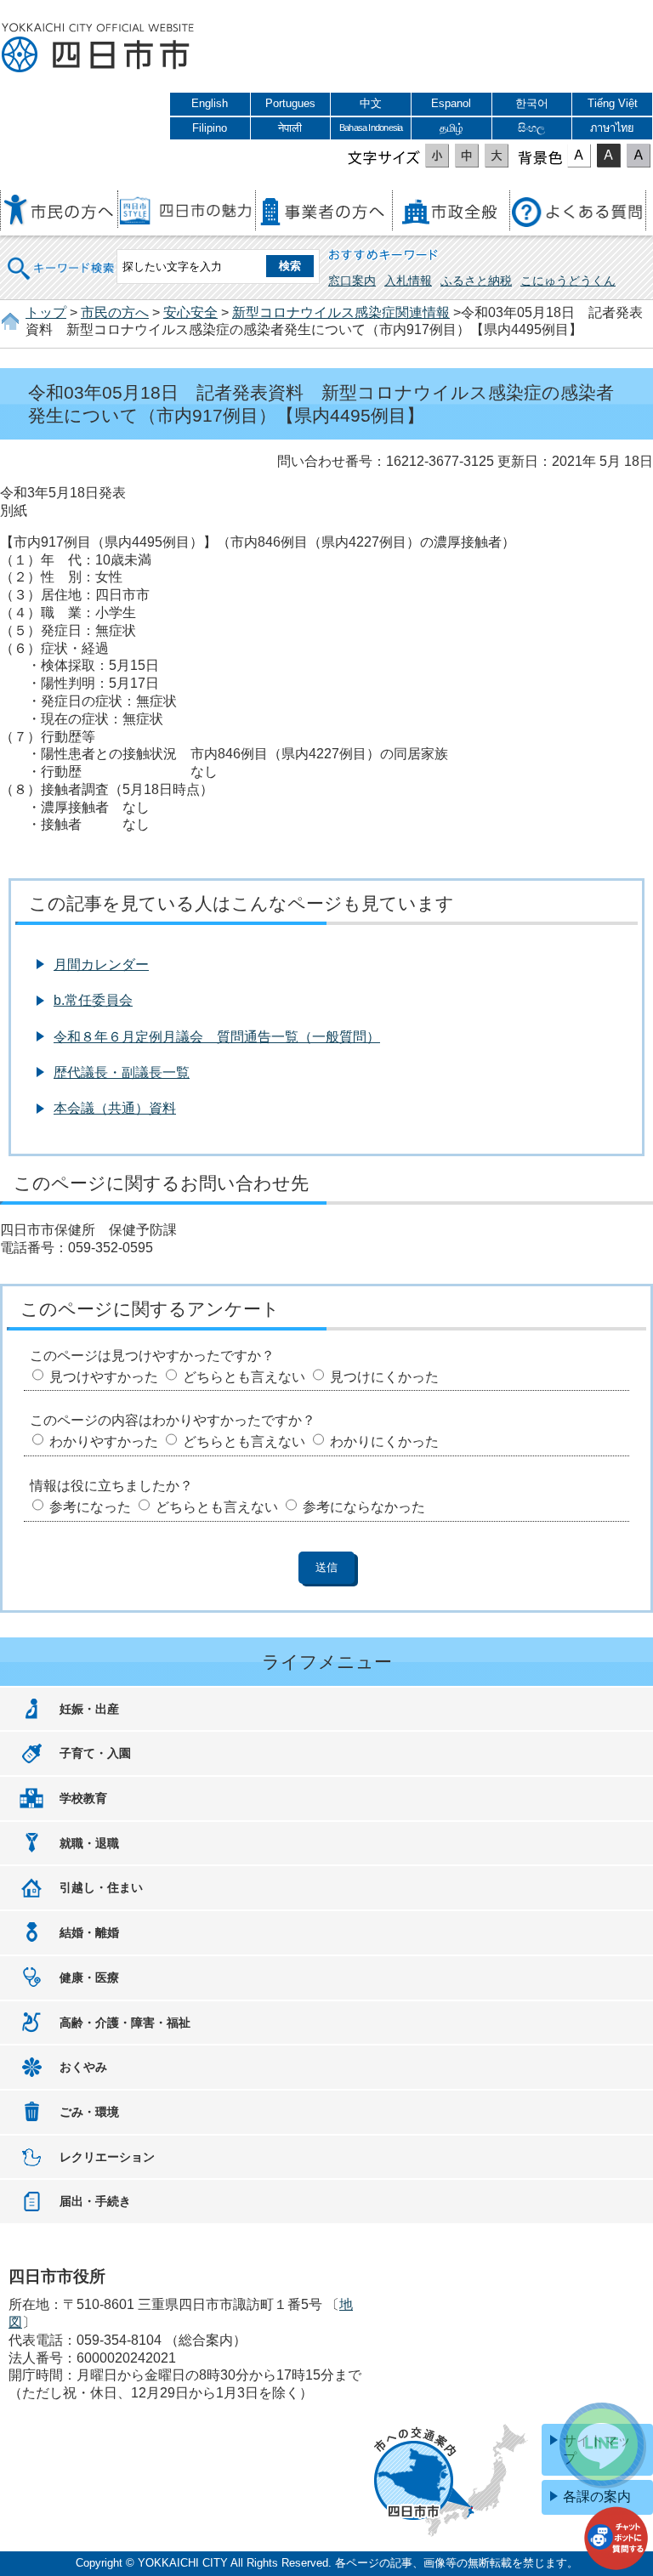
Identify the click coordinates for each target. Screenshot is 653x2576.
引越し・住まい (101, 1887)
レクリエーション (107, 2157)
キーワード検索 (61, 257)
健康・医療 (89, 1977)
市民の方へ (115, 312)
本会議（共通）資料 (115, 1108)
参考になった (90, 1507)
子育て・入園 (95, 1753)
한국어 (532, 103)
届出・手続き (95, 2201)
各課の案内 (597, 2497)
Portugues (290, 103)
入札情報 (408, 281)
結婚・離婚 (89, 1932)
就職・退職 (89, 1843)
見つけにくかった (384, 1377)
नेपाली (290, 128)
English (210, 103)
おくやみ (83, 2067)
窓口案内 (352, 281)
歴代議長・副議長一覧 (122, 1072)
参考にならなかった (364, 1507)
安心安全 (190, 312)
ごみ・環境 (89, 2112)
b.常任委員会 (93, 1000)
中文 (371, 103)
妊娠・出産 (89, 1709)
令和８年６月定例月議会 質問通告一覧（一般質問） (217, 1037)
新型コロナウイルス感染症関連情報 (341, 312)
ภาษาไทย (612, 128)
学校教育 (83, 1798)
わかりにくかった (384, 1441)
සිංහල (531, 128)
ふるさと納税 (476, 281)
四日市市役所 (98, 48)
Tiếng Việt (613, 103)
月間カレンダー (101, 965)
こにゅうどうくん (568, 281)
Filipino (210, 128)
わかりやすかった (104, 1441)
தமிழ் (451, 128)
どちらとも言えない (244, 1377)
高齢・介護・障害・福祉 (125, 2023)
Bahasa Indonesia (371, 128)
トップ (46, 312)
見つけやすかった (104, 1377)
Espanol (451, 103)
